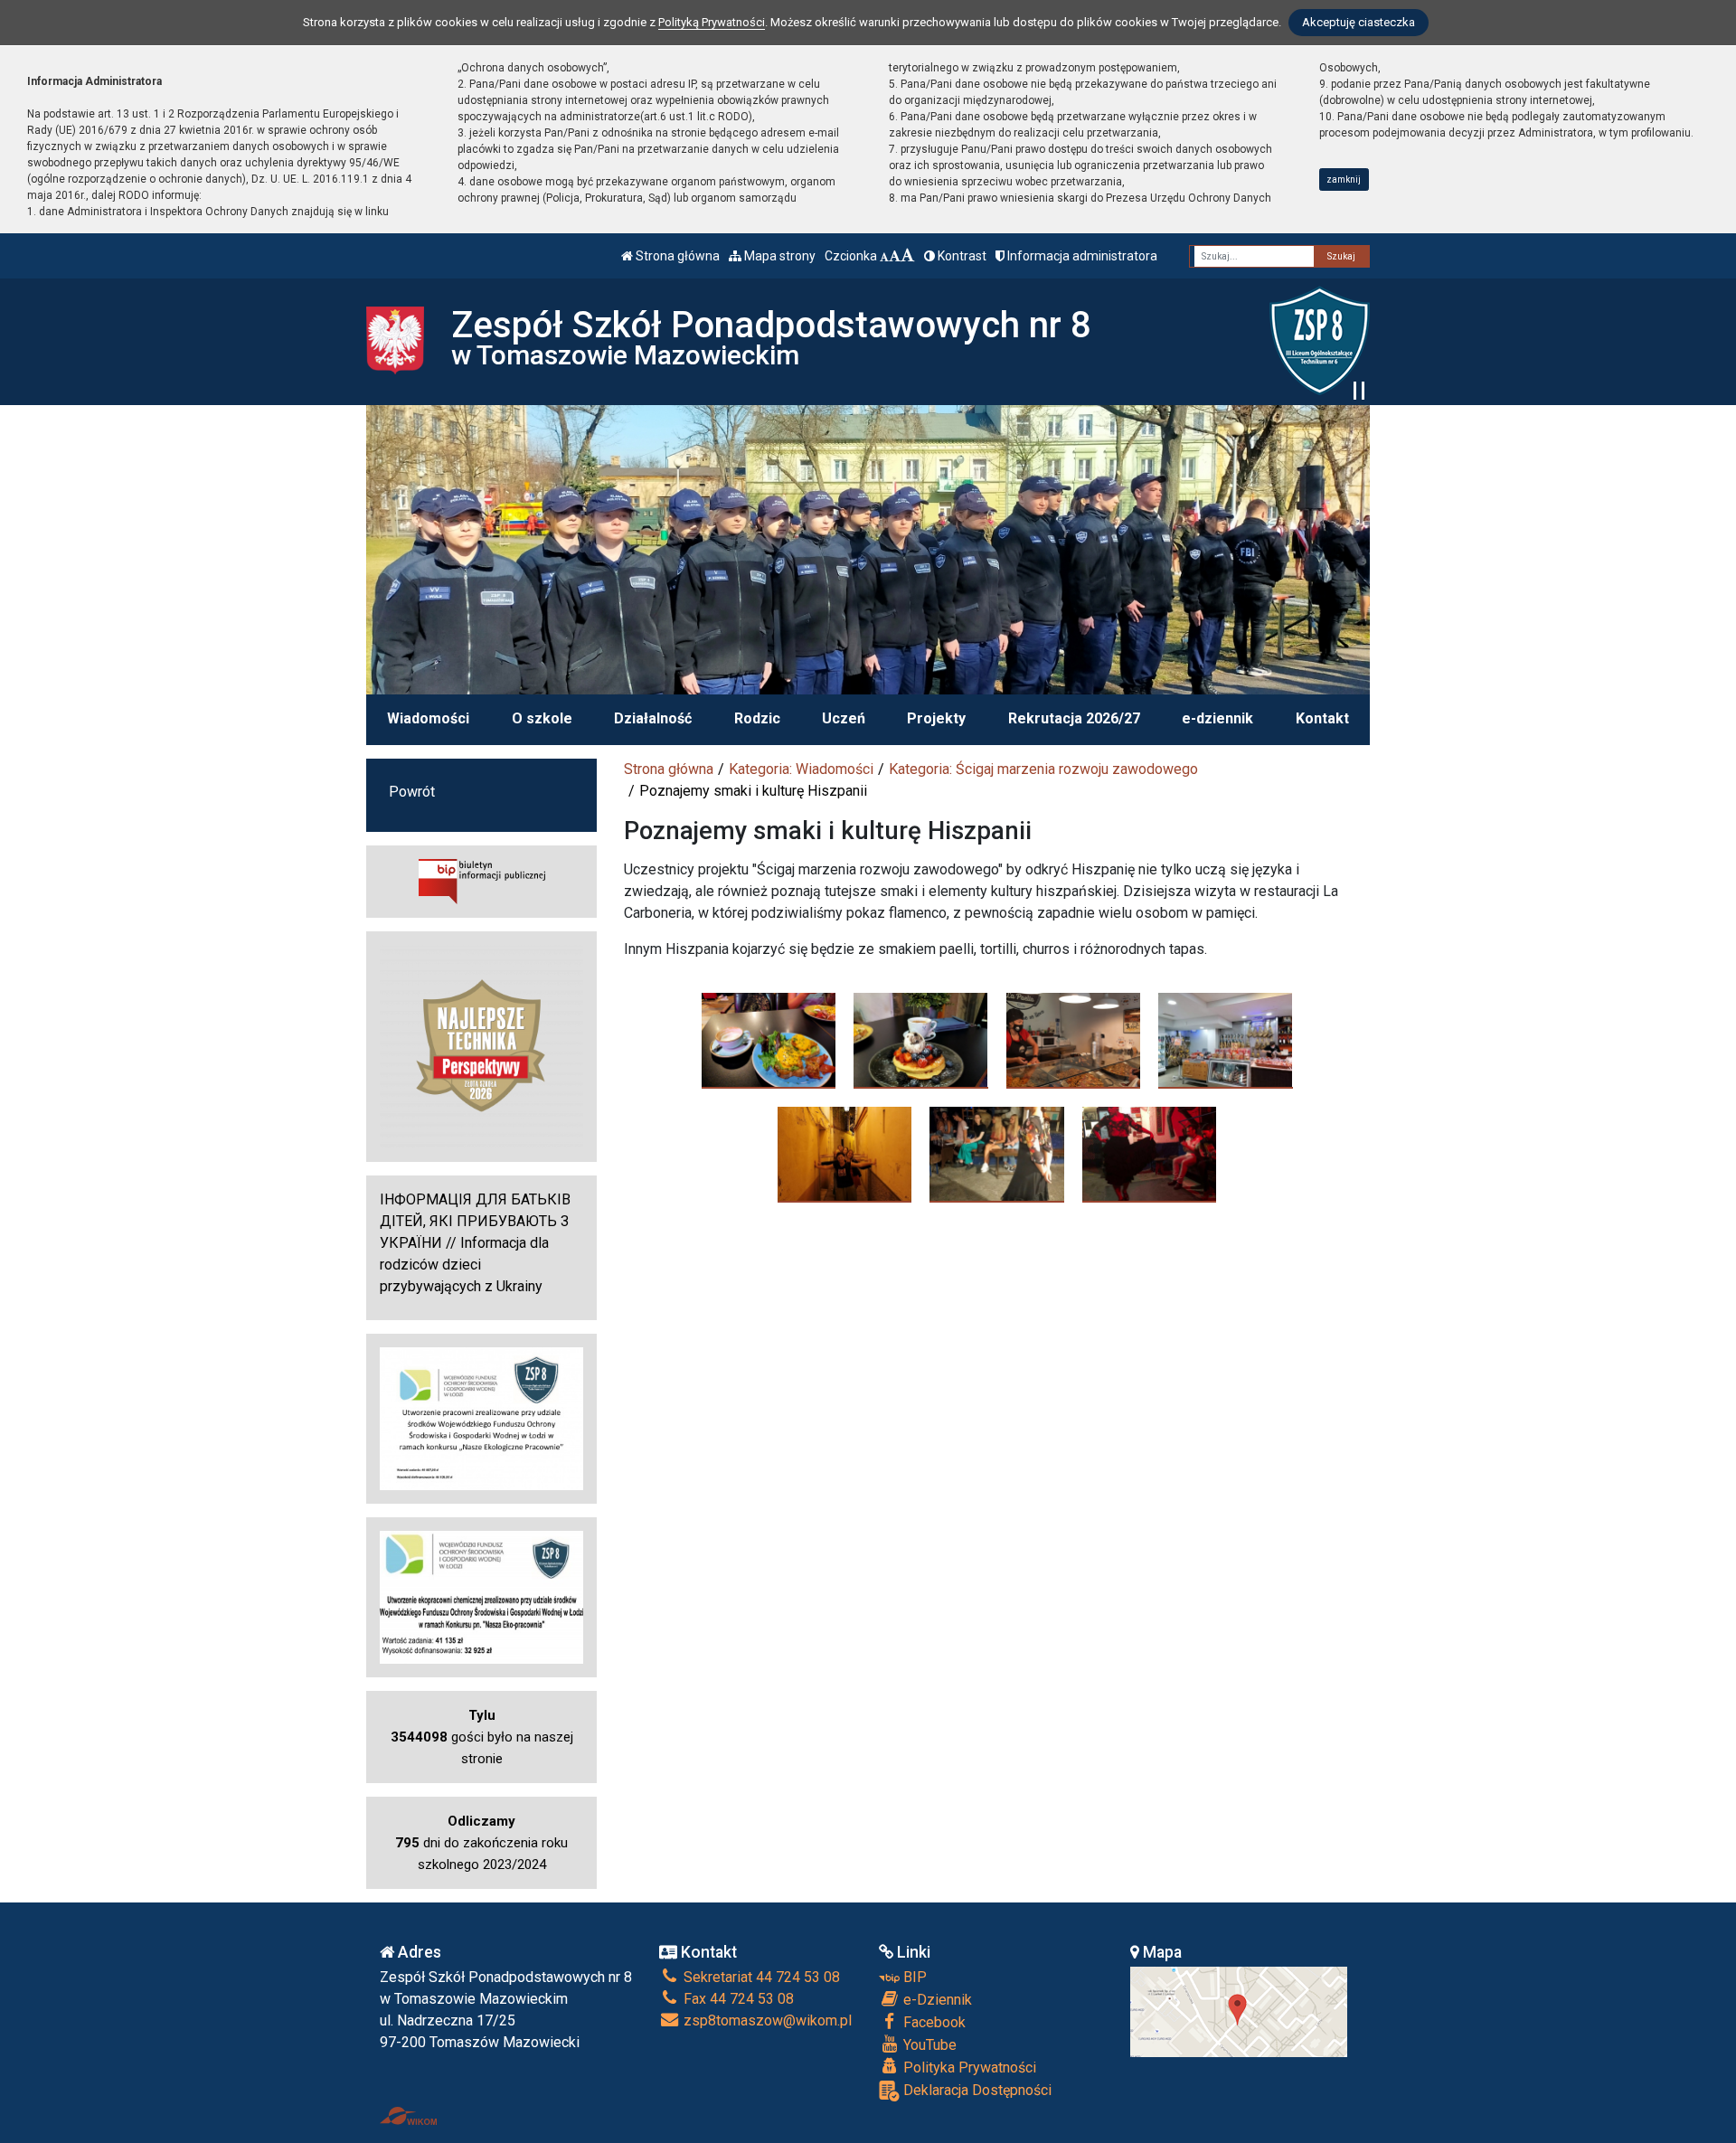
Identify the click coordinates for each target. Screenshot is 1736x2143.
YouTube (928, 2045)
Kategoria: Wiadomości (801, 769)
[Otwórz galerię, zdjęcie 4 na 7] (1226, 1040)
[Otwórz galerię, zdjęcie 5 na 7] (845, 1154)
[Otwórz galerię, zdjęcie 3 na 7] (1074, 1040)
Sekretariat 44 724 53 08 (760, 1977)
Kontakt (1322, 718)
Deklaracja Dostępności (976, 2090)
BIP (913, 1977)
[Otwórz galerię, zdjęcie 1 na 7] (769, 1040)
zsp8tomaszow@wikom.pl (766, 2020)
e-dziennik (1217, 718)
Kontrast (961, 256)
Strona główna (676, 256)
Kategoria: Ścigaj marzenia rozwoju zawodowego (1043, 769)
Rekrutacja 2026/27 (1074, 718)
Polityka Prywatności (968, 2067)
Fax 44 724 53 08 (737, 1999)
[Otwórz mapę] (1239, 2011)
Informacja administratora (1081, 256)
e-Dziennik (936, 2000)
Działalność (653, 718)
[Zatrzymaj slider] (1359, 391)
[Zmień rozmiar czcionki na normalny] (884, 256)
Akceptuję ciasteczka (1359, 22)
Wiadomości (428, 718)
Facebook (933, 2022)
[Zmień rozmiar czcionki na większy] (895, 256)
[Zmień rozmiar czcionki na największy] (908, 256)
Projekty (936, 718)
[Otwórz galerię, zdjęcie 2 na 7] (921, 1040)
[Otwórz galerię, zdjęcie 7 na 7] (1150, 1154)
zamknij (1344, 179)
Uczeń (844, 718)
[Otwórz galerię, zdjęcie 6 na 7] (997, 1154)
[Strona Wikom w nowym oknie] (408, 2116)
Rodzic (757, 718)
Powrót (412, 792)
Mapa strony (778, 256)
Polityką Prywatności (712, 22)
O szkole (542, 718)
